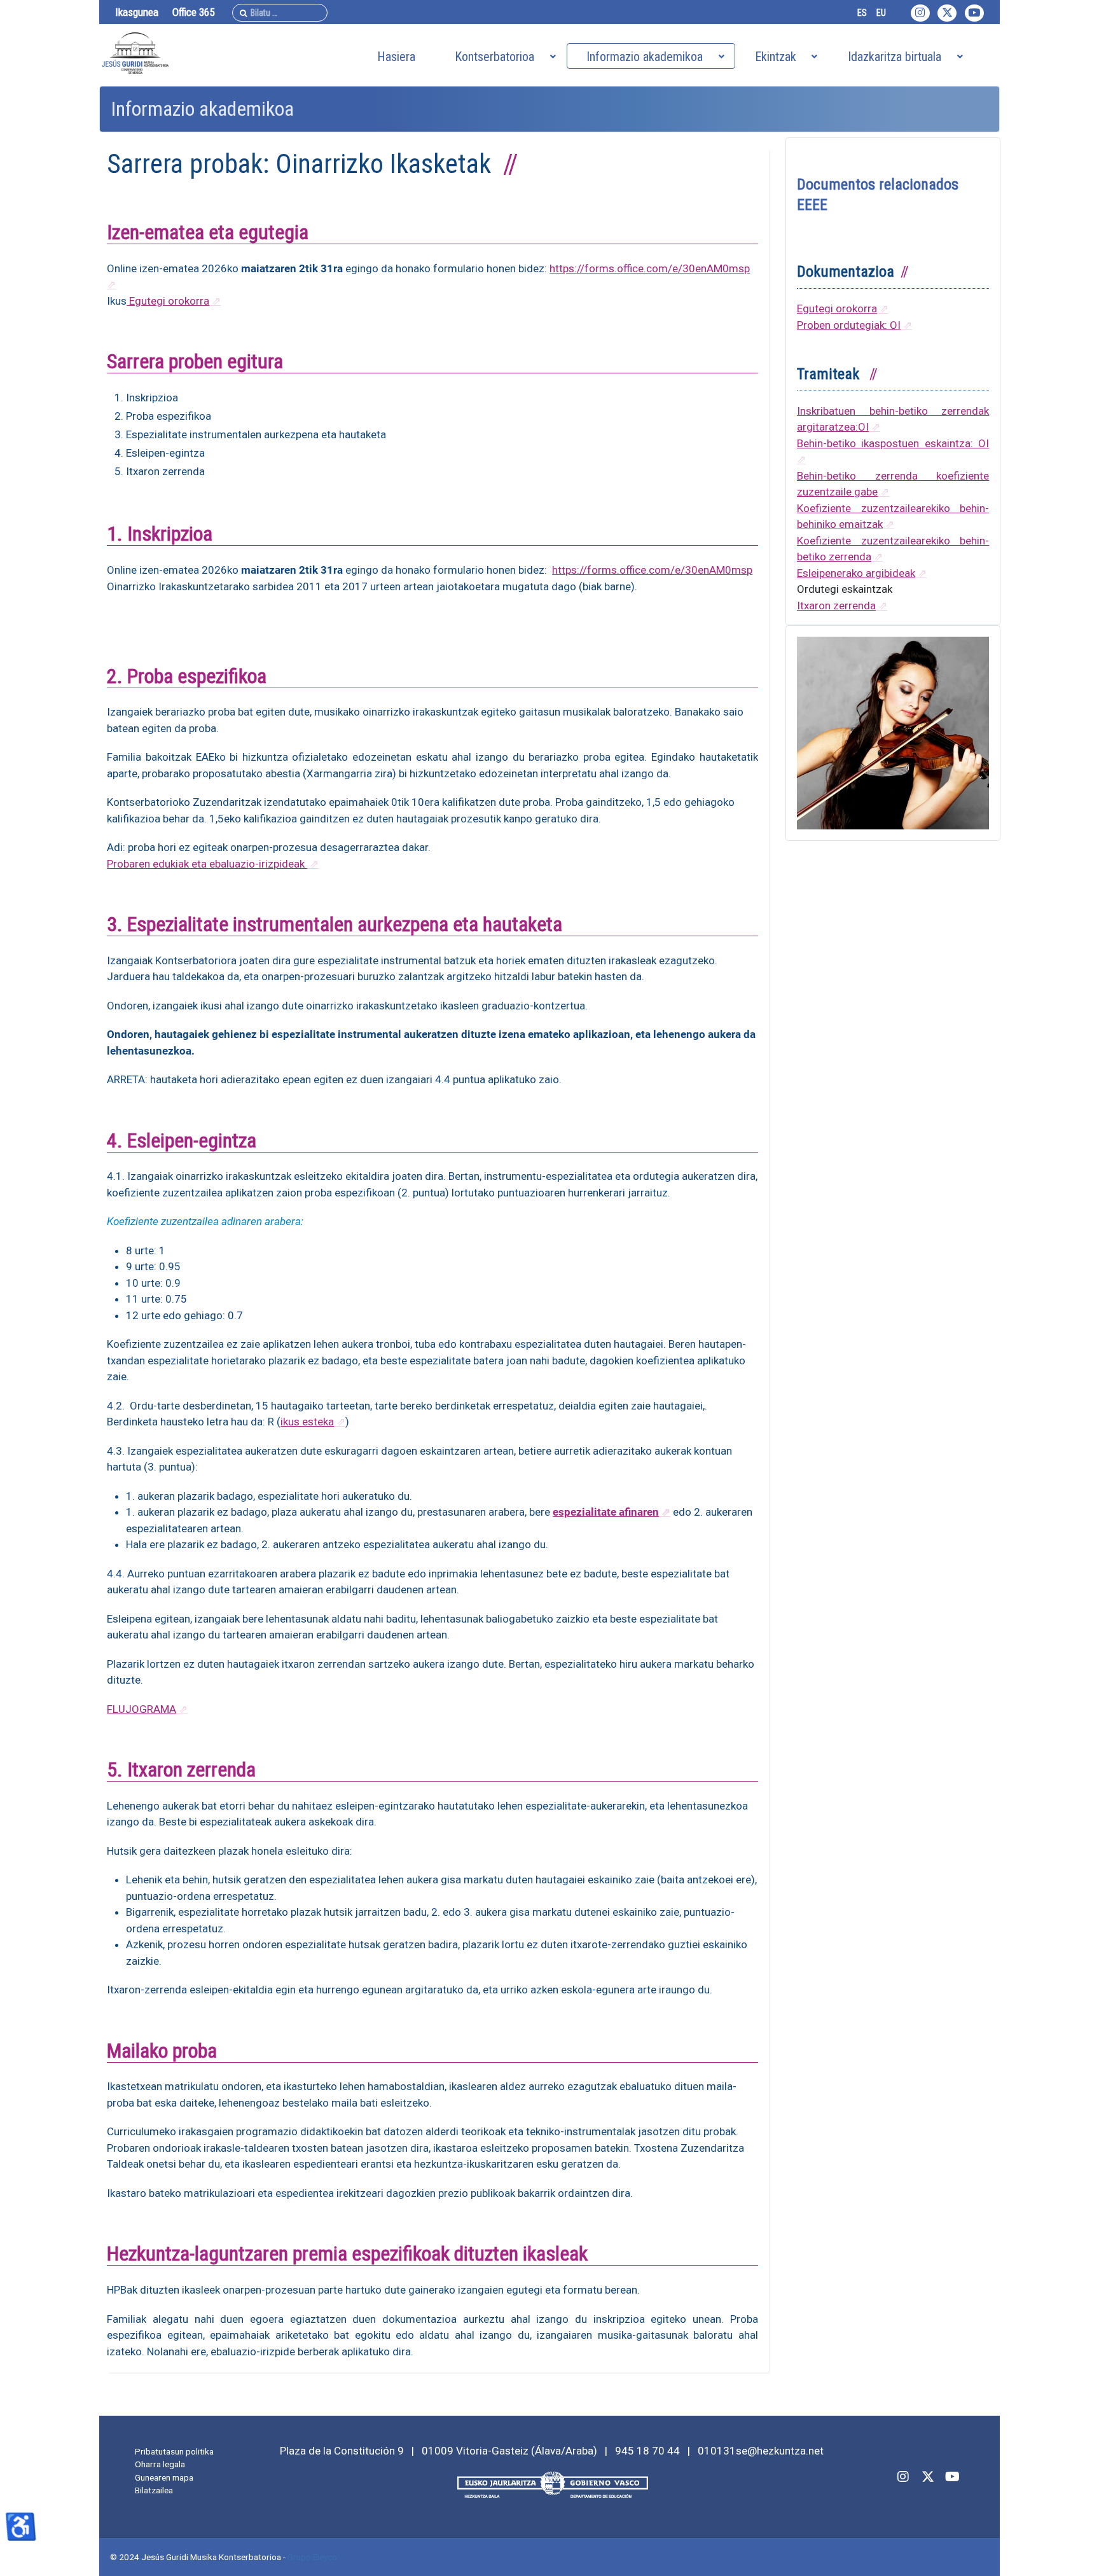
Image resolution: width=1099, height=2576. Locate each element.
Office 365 (193, 12)
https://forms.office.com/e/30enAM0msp (652, 570)
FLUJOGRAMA (142, 1709)
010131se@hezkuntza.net (761, 2451)
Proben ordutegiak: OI (849, 325)
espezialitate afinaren (606, 1512)
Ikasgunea (137, 12)
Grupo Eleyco (312, 2557)
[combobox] (280, 13)
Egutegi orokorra (168, 301)
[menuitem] (396, 56)
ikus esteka (307, 1422)
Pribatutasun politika (174, 2451)
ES (862, 13)
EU (881, 13)
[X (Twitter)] (928, 2476)
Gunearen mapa (164, 2477)
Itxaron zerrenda (836, 606)
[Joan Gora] (1075, 2552)
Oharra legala (160, 2464)
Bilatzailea (154, 2490)
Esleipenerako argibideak (856, 573)
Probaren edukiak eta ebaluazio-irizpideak (207, 864)
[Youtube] (974, 13)
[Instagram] (920, 13)
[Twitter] (947, 13)
